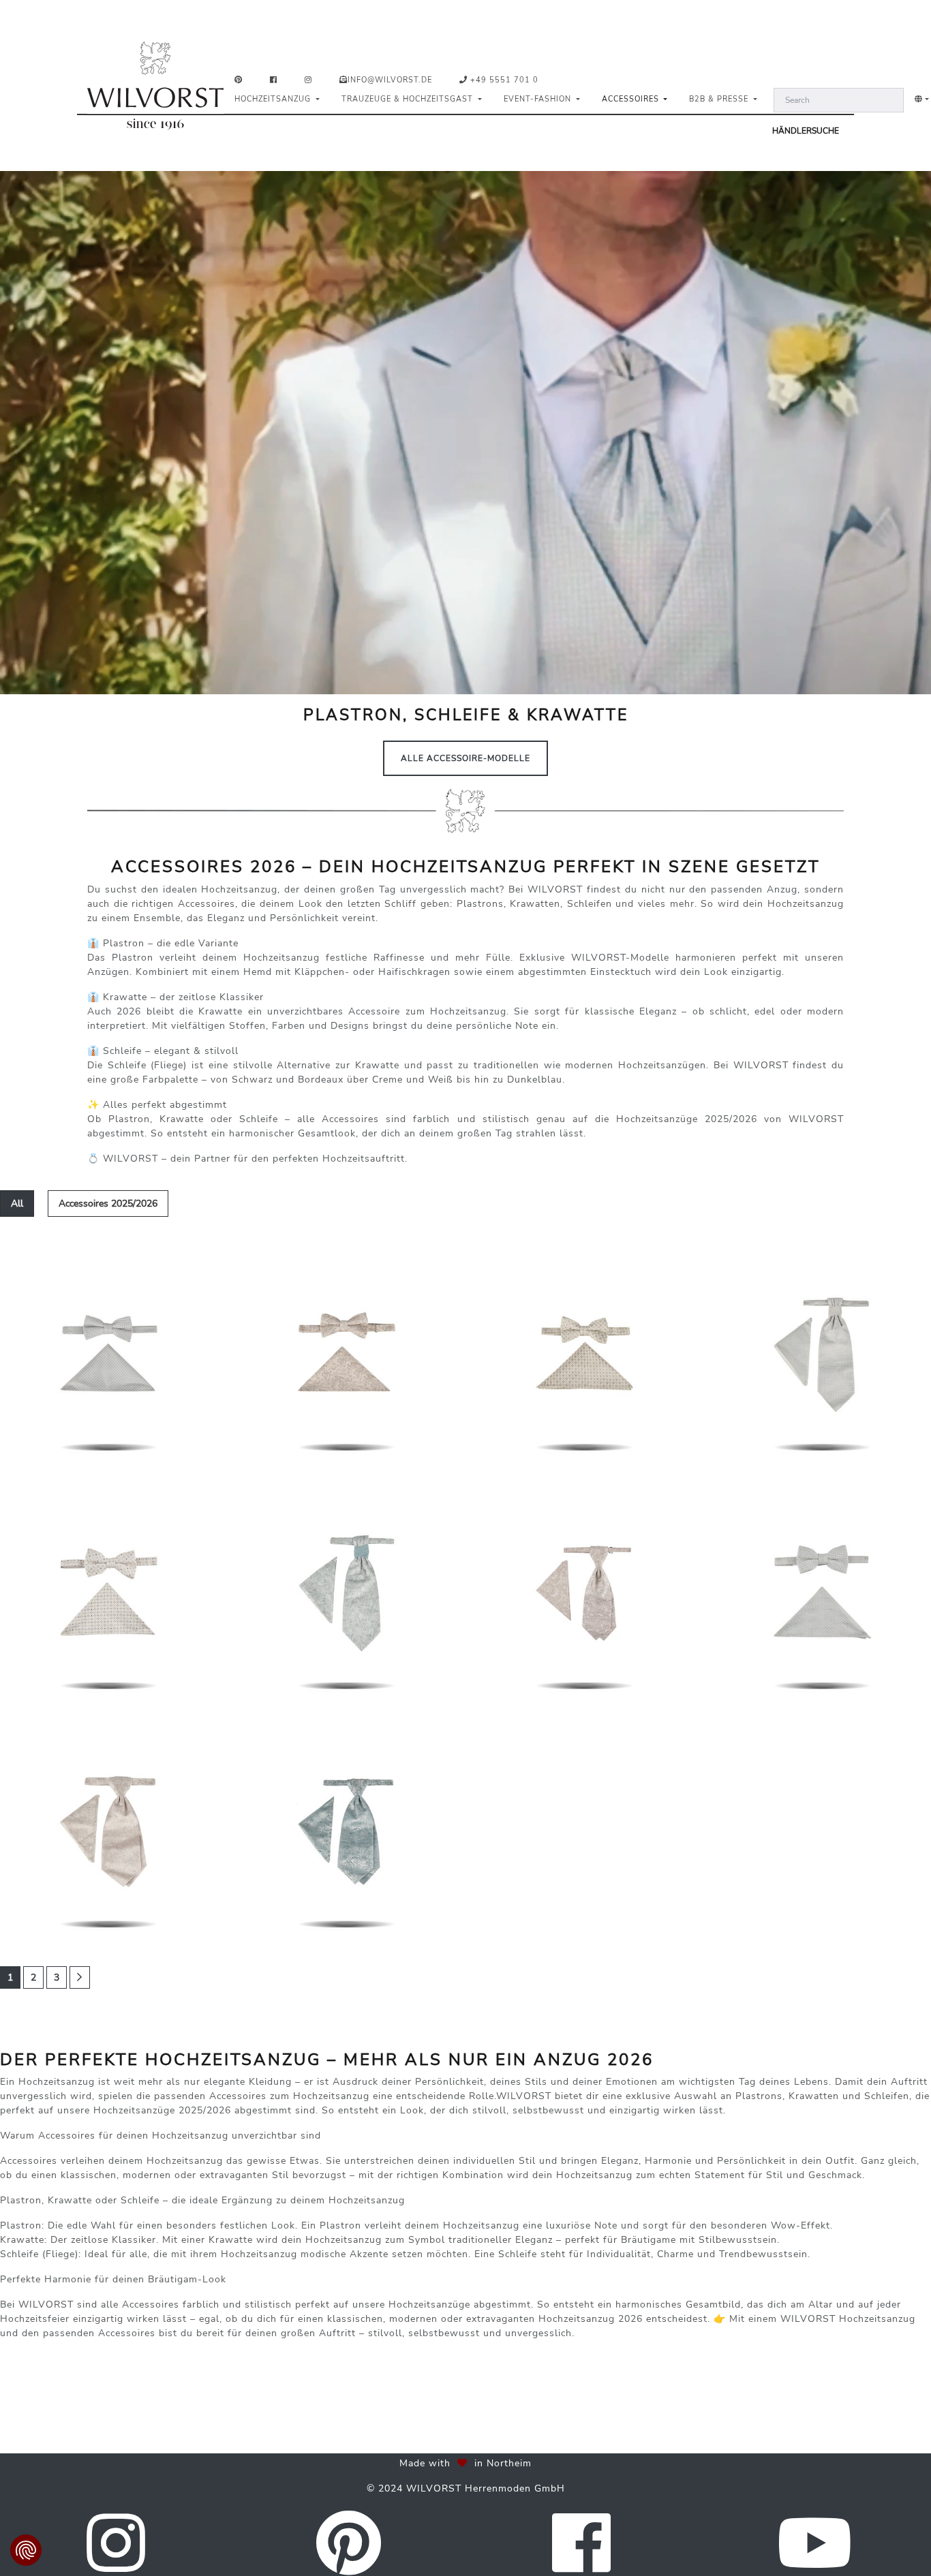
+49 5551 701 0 (503, 80)
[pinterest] (241, 81)
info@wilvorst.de (390, 80)
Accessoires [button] (632, 99)
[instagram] (311, 81)
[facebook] (276, 81)
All (17, 1204)
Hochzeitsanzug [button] (274, 99)
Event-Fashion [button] (539, 99)
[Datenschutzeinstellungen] (26, 2550)
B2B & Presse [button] (720, 99)
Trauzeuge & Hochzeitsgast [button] (409, 99)
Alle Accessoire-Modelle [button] (465, 758)
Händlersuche (806, 131)
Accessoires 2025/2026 (108, 1204)
